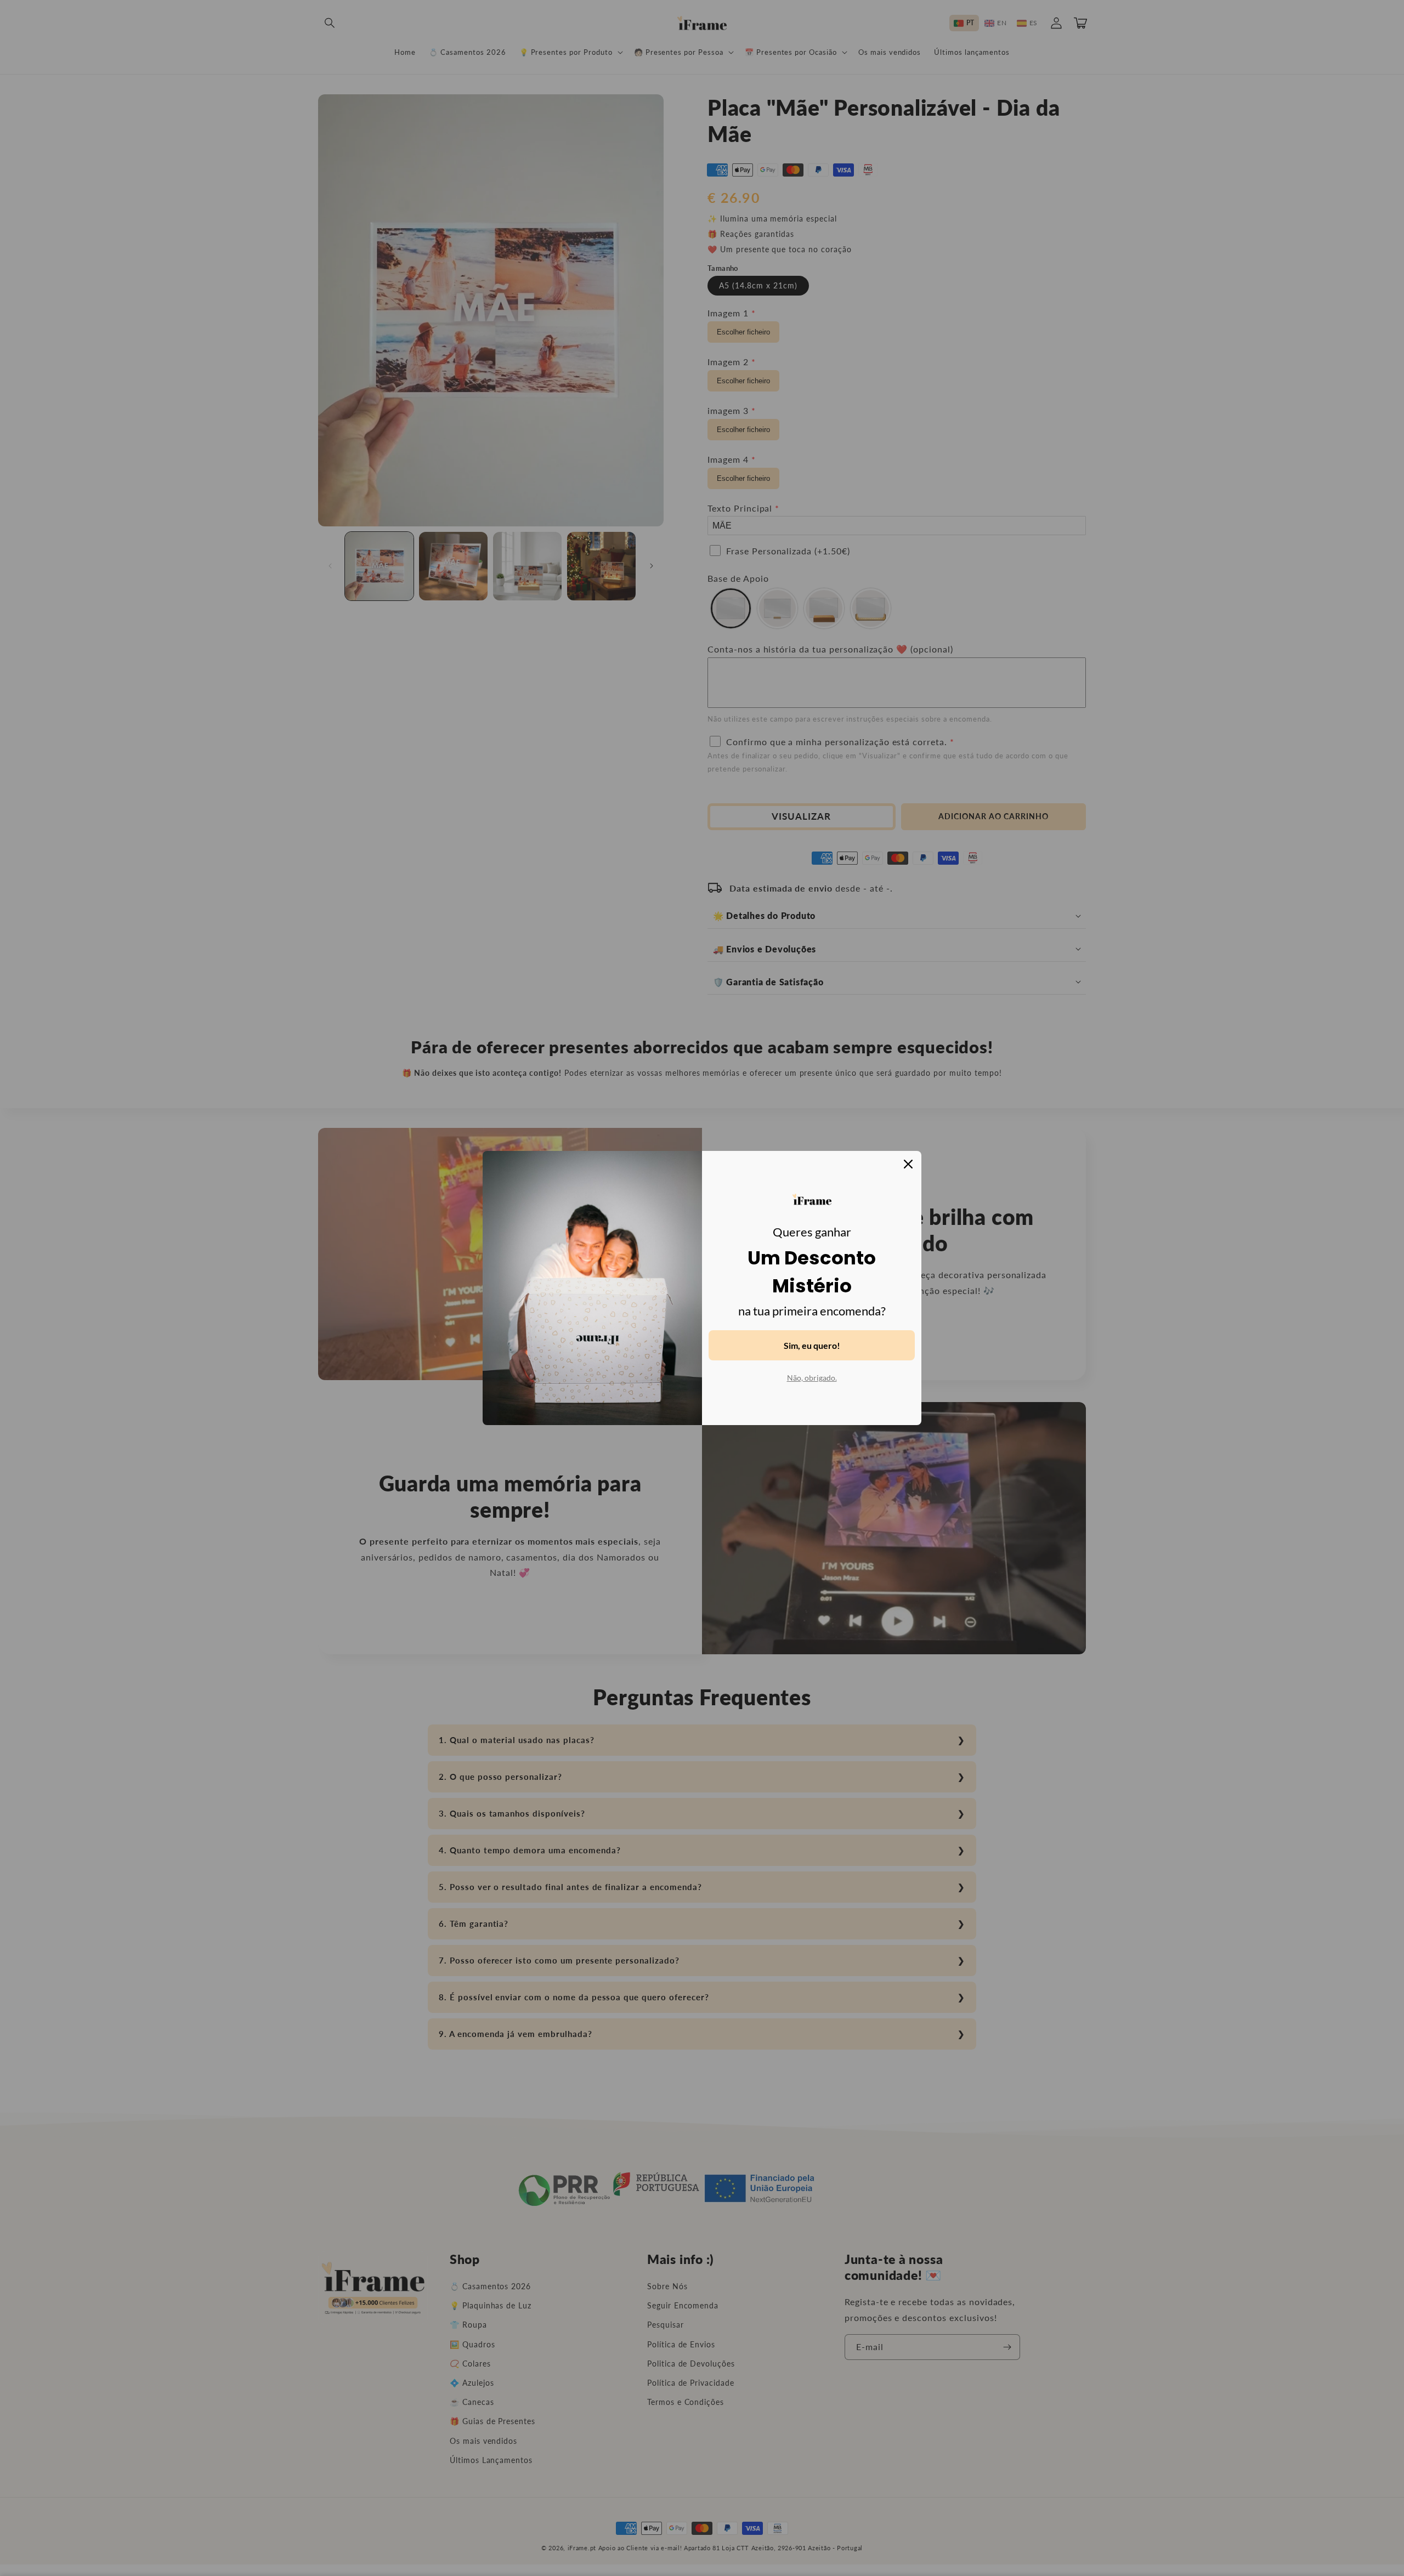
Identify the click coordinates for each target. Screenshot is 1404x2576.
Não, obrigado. (812, 1378)
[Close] (908, 1164)
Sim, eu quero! (812, 1345)
